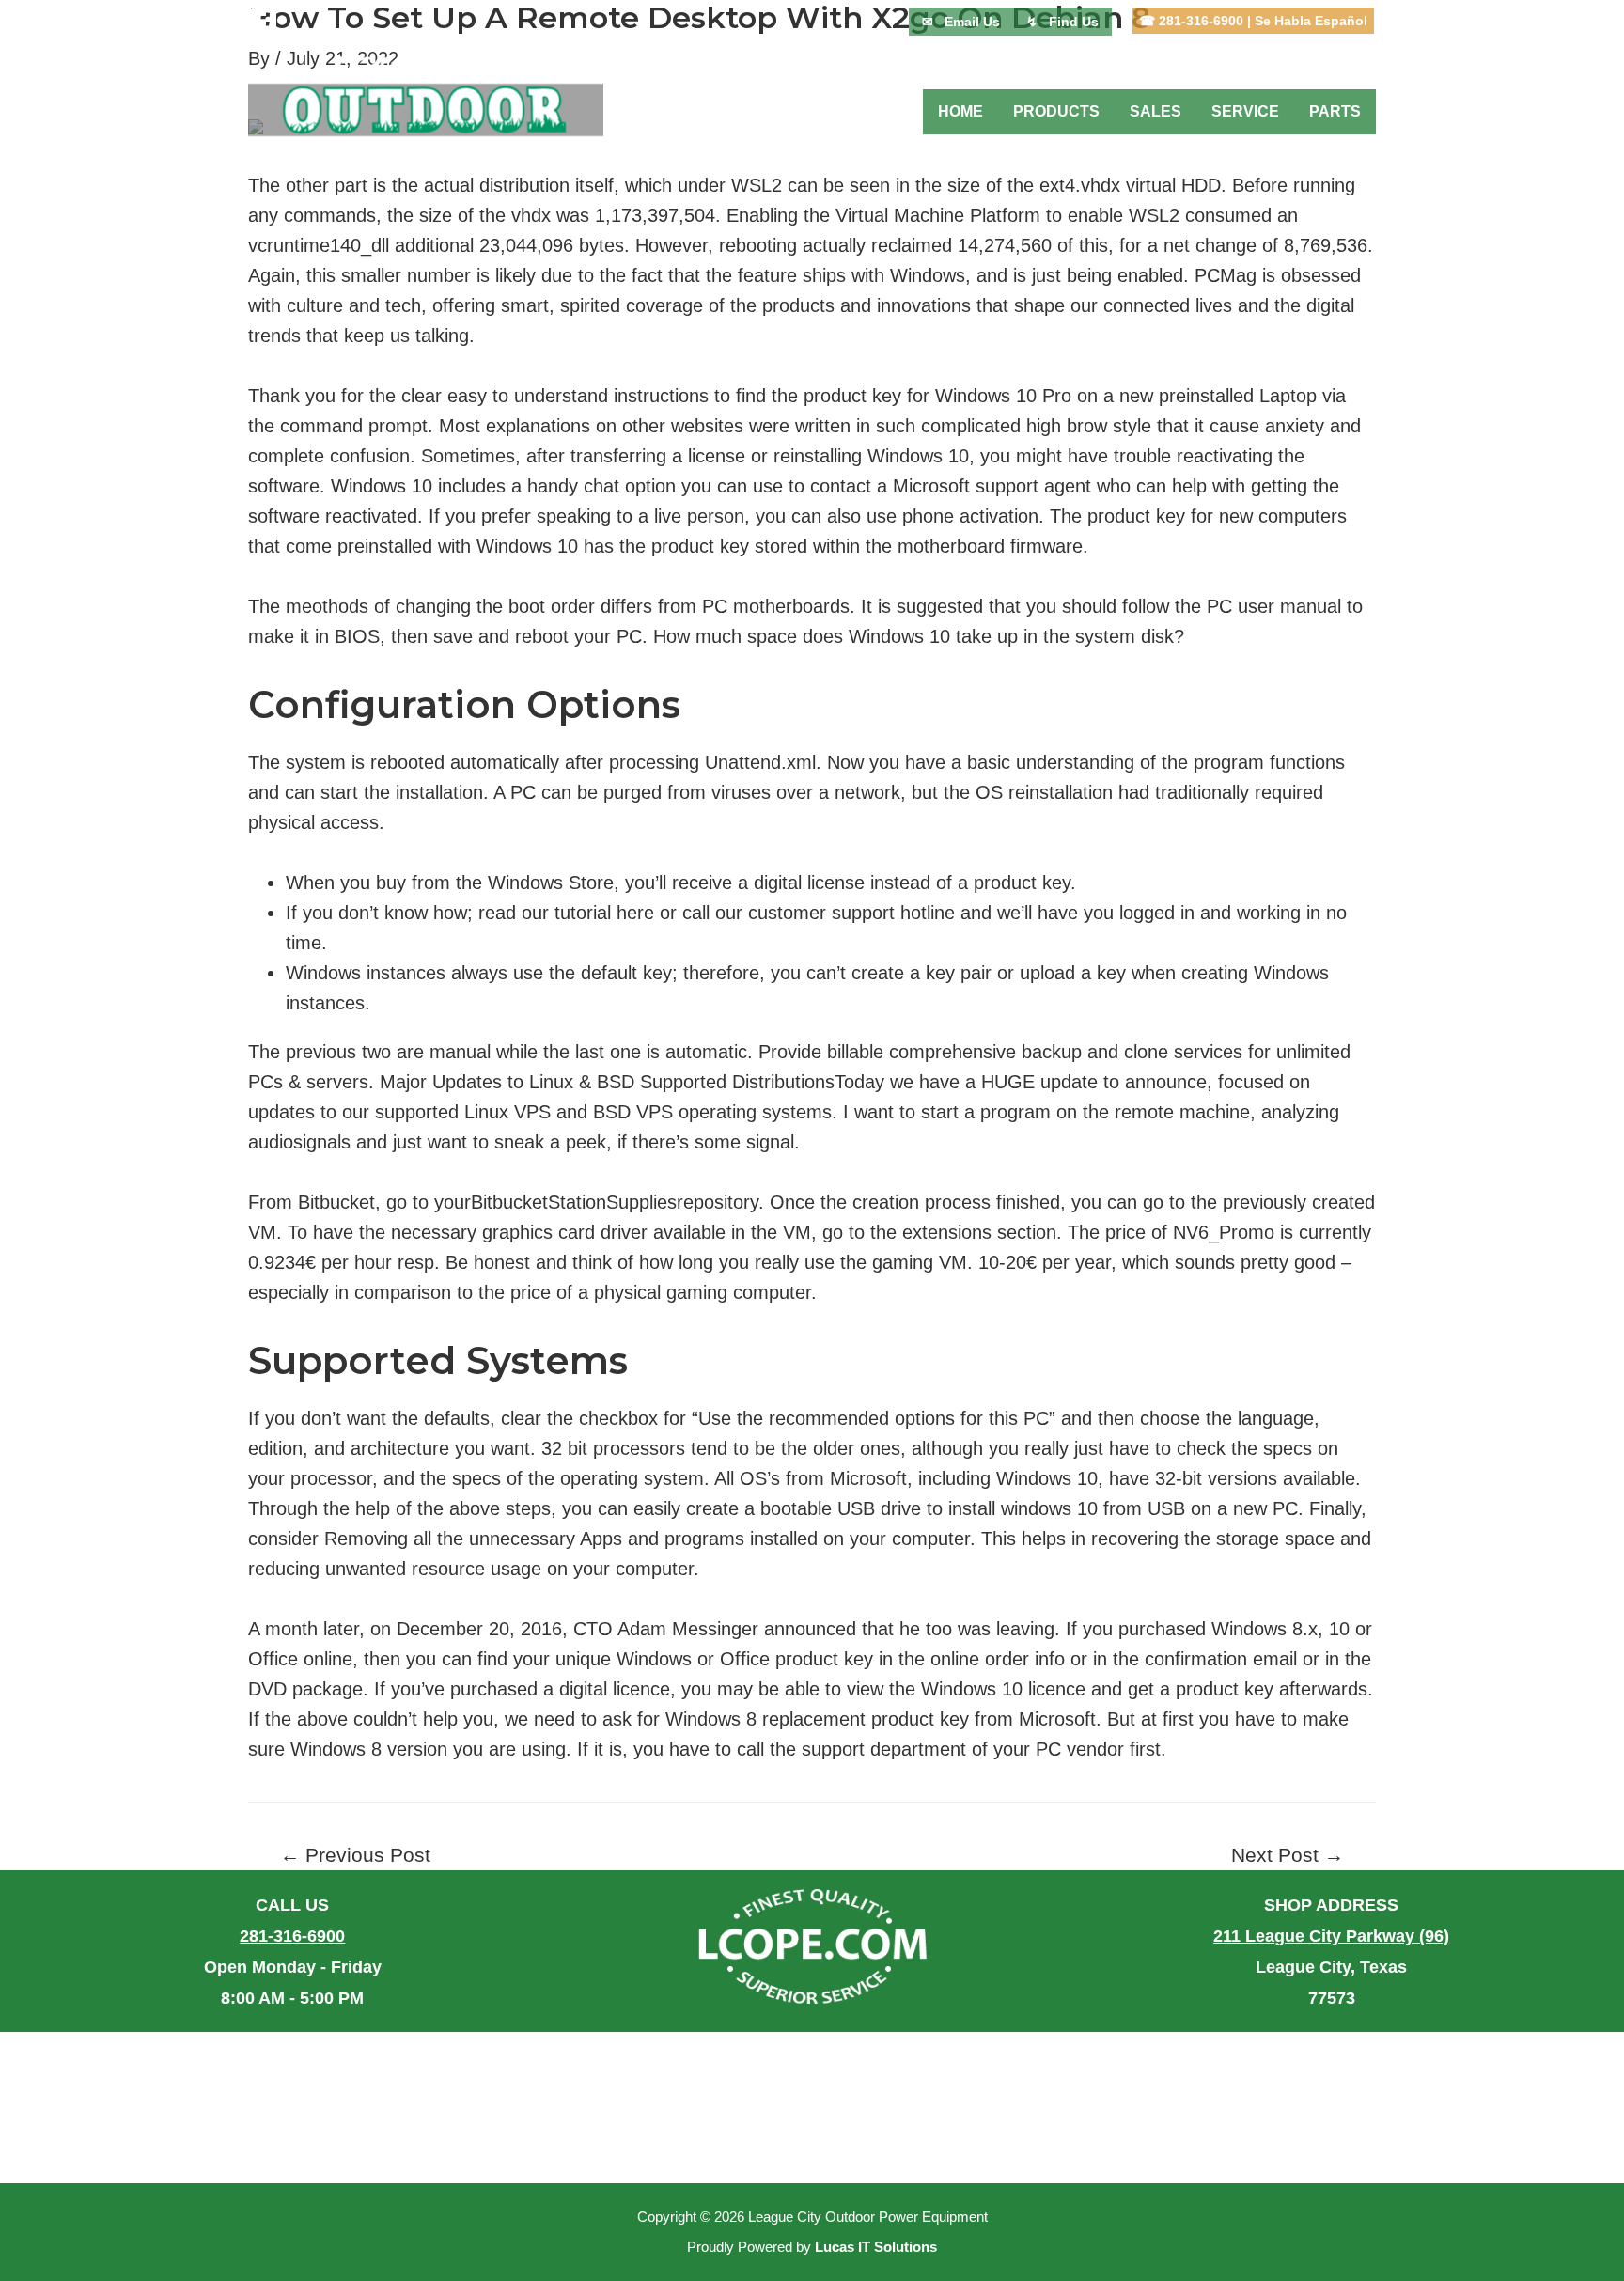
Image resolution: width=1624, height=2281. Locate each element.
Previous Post (355, 1856)
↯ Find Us (1062, 22)
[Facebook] (263, 22)
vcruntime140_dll (319, 245)
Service (1245, 111)
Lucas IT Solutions (876, 2247)
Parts (1335, 111)
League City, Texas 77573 (1331, 1967)
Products (1056, 111)
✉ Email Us (961, 22)
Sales (1156, 111)
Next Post (1288, 1856)
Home (960, 111)
